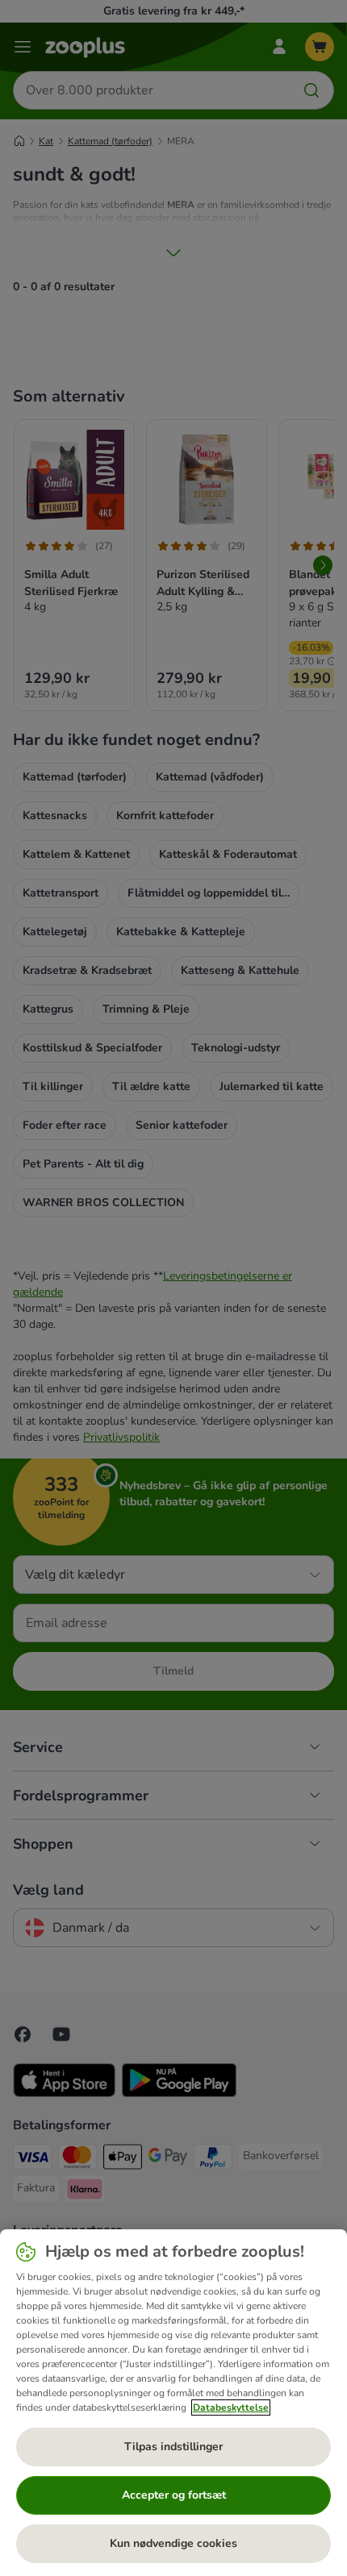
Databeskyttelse (231, 2407)
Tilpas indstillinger (173, 2447)
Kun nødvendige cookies (173, 2543)
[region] (173, 2403)
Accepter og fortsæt (174, 2495)
